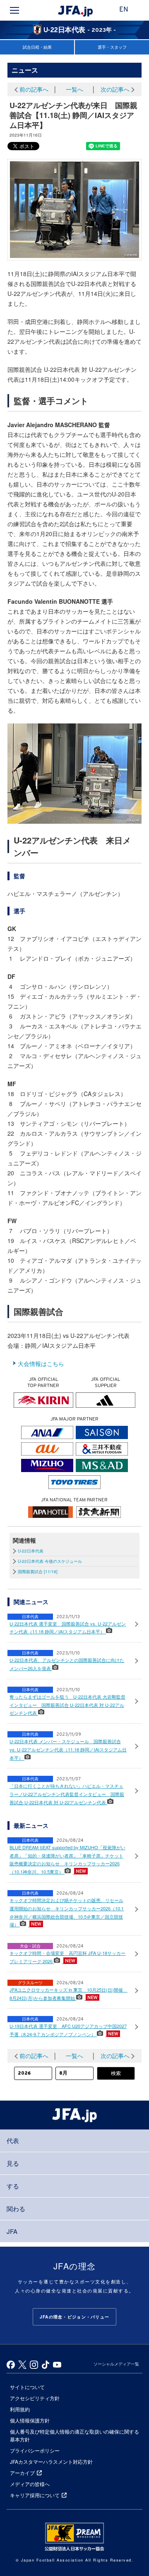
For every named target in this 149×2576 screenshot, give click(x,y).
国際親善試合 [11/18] (38, 1572)
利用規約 (20, 2409)
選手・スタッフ (112, 47)
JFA (12, 2231)
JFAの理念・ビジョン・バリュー (74, 2317)
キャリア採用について (35, 2495)
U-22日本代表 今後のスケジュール (50, 1561)
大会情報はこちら (41, 1364)
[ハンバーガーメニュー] (14, 10)
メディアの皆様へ (30, 2484)
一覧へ (74, 89)
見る (13, 2163)
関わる (16, 2209)
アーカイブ (22, 2473)
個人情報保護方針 (30, 2420)
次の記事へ (115, 89)
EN (124, 10)
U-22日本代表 (31, 1551)
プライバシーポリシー (35, 2450)
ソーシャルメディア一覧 (116, 2364)
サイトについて (27, 2387)
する (13, 2186)
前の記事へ (34, 89)
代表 (13, 2140)
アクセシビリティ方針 (35, 2398)
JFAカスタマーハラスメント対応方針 (51, 2461)
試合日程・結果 (37, 47)
